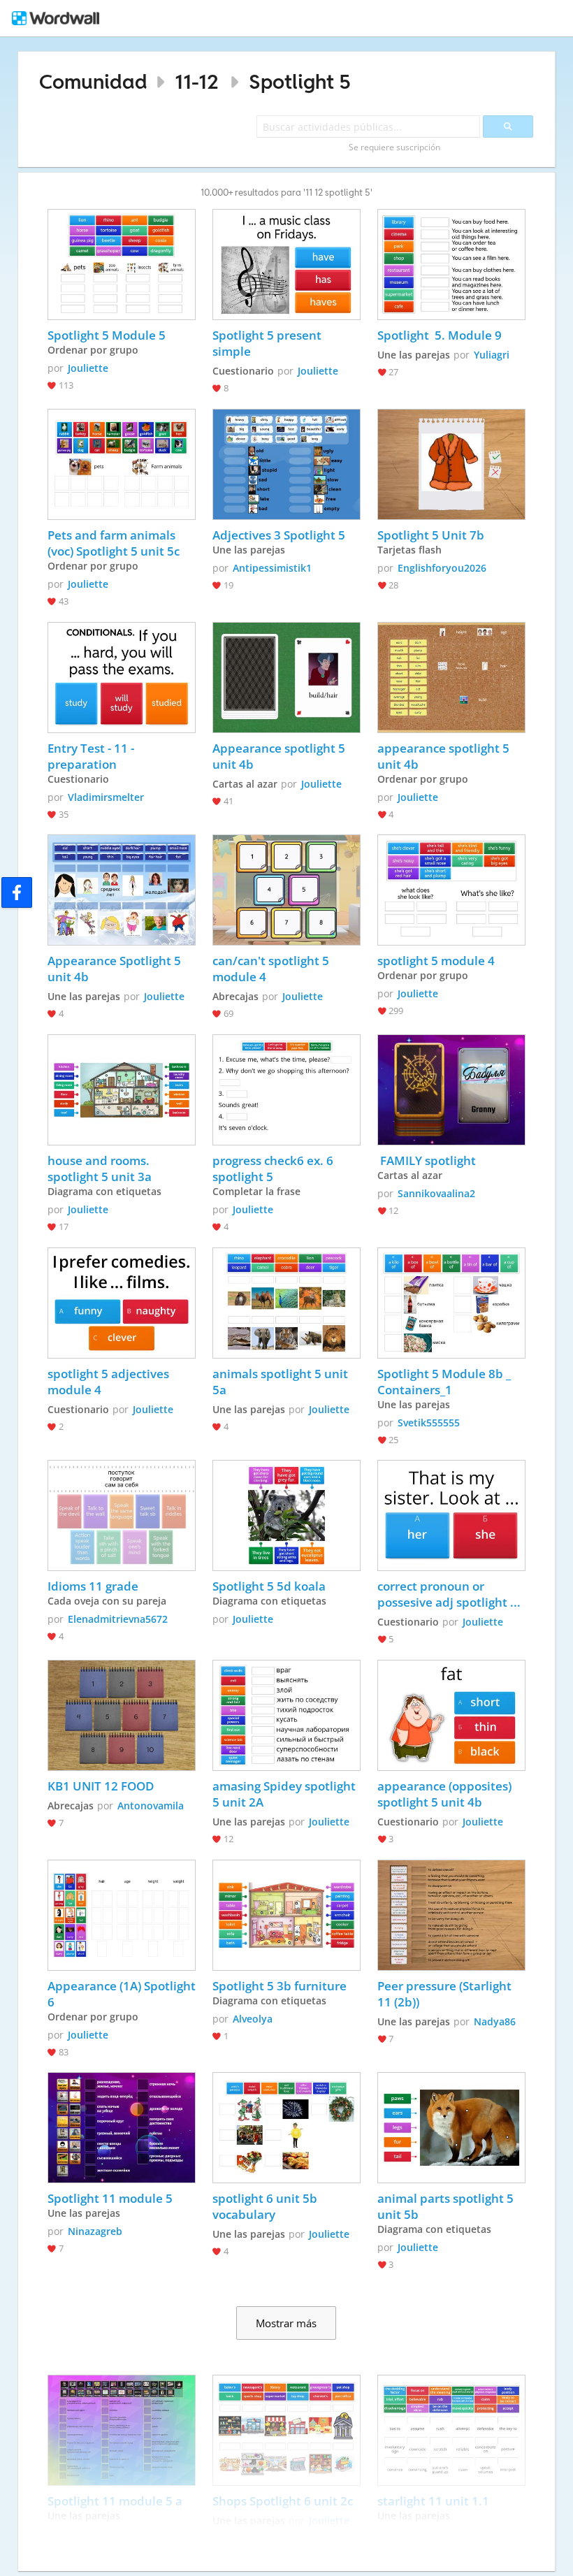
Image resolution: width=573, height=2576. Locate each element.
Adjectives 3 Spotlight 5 (279, 535)
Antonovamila (151, 1806)
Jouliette (88, 368)
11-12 (197, 81)
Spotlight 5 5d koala (269, 1586)
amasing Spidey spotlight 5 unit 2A (285, 1794)
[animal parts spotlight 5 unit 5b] (451, 2128)
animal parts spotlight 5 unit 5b (447, 2206)
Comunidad (93, 81)
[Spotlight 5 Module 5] (122, 265)
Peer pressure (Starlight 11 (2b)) (446, 1994)
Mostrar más (286, 2323)
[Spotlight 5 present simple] (286, 265)
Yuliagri (492, 355)
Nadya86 (495, 2021)
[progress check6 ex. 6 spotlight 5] (286, 1090)
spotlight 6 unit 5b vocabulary (266, 2206)
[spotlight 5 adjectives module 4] (122, 1303)
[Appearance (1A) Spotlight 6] (122, 1915)
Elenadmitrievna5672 (118, 1619)
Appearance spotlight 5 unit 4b (280, 756)
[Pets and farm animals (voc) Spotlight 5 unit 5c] (122, 464)
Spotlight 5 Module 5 (107, 335)
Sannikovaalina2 (436, 1193)
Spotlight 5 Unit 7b (432, 535)
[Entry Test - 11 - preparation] (122, 678)
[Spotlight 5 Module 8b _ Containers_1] (451, 1303)
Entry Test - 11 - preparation (92, 756)
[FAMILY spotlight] (451, 1090)
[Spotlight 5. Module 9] (451, 265)
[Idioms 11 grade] (122, 1515)
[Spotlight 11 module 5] (122, 2128)
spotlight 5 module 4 (436, 961)
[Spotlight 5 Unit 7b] (451, 464)
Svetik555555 (429, 1423)
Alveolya (253, 2019)
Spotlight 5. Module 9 (440, 335)
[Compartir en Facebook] (17, 892)
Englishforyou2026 (442, 568)
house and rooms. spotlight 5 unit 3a (100, 1168)
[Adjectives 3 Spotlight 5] (286, 464)
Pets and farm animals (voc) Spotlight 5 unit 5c (114, 543)
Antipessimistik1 (272, 568)
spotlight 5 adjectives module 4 (110, 1382)
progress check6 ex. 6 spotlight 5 (274, 1168)
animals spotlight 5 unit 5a (282, 1382)
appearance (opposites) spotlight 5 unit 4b (446, 1794)
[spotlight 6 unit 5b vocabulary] (286, 2128)
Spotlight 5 (300, 81)
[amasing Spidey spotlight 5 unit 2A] (286, 1715)
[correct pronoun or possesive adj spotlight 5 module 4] (451, 1515)
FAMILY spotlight (427, 1160)
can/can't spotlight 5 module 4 (272, 969)
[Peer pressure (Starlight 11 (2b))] (451, 1915)
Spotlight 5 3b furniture (280, 1986)
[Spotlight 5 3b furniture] (286, 1915)
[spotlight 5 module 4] (451, 890)
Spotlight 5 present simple (268, 343)
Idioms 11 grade (93, 1586)
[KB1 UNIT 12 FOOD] (122, 1715)
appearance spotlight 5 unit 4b (445, 756)
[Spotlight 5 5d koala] (286, 1515)
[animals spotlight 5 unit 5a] (286, 1303)
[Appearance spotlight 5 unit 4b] (286, 678)
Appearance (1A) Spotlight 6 (122, 1994)
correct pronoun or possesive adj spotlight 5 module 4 (449, 1594)
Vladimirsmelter (106, 797)
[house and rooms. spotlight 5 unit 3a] (122, 1090)
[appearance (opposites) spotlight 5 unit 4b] (451, 1715)
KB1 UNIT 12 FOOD (101, 1786)
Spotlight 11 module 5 (111, 2198)
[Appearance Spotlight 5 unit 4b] (122, 890)
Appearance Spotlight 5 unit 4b (116, 969)
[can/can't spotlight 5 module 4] (286, 890)
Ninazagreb (95, 2231)
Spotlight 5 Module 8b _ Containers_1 (445, 1382)
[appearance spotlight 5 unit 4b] (451, 678)
